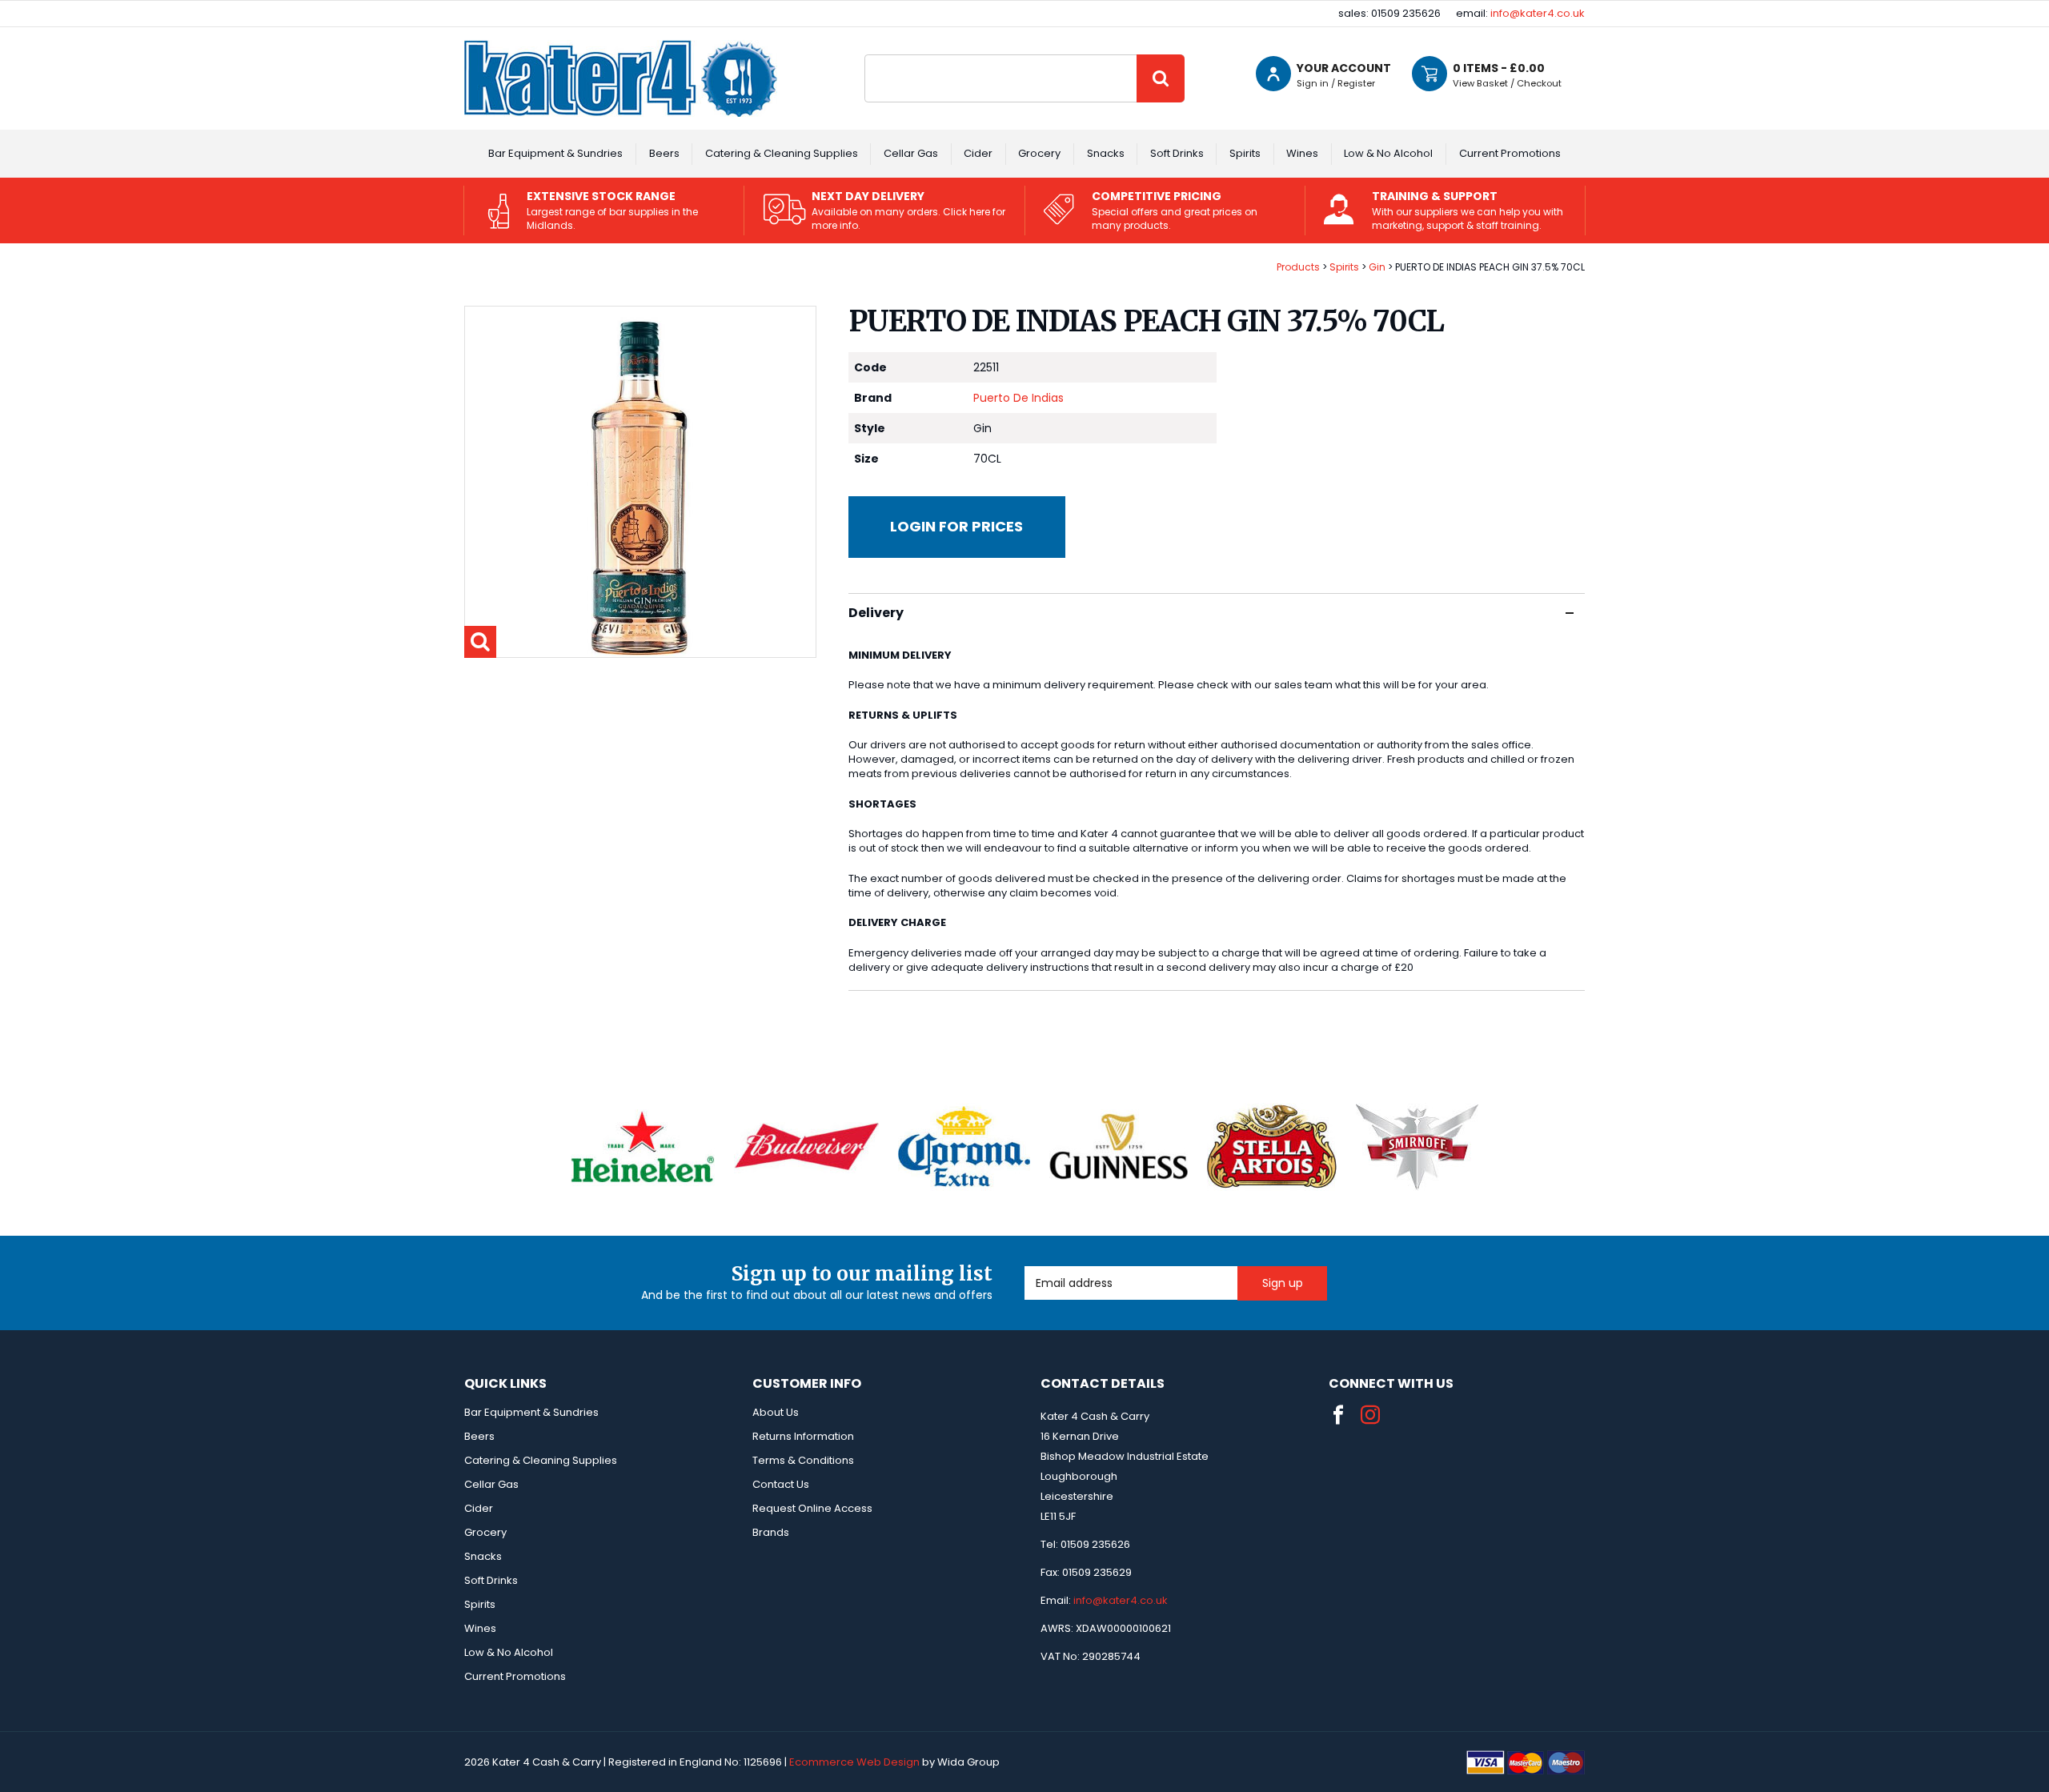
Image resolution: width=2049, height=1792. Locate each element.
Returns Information (803, 1436)
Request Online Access (812, 1508)
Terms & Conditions (803, 1460)
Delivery (876, 613)
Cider (978, 153)
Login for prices (956, 526)
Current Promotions (1510, 153)
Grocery (1039, 153)
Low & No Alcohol (1388, 153)
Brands (771, 1532)
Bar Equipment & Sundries (555, 153)
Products (1298, 267)
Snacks (1106, 153)
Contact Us (781, 1484)
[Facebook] (1338, 1415)
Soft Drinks (1177, 153)
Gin (1377, 267)
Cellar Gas (911, 153)
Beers (664, 153)
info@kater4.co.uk (1538, 13)
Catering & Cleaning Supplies (782, 153)
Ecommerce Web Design (854, 1762)
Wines (1302, 153)
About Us (776, 1412)
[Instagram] (1370, 1415)
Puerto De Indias (1018, 398)
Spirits (1245, 153)
